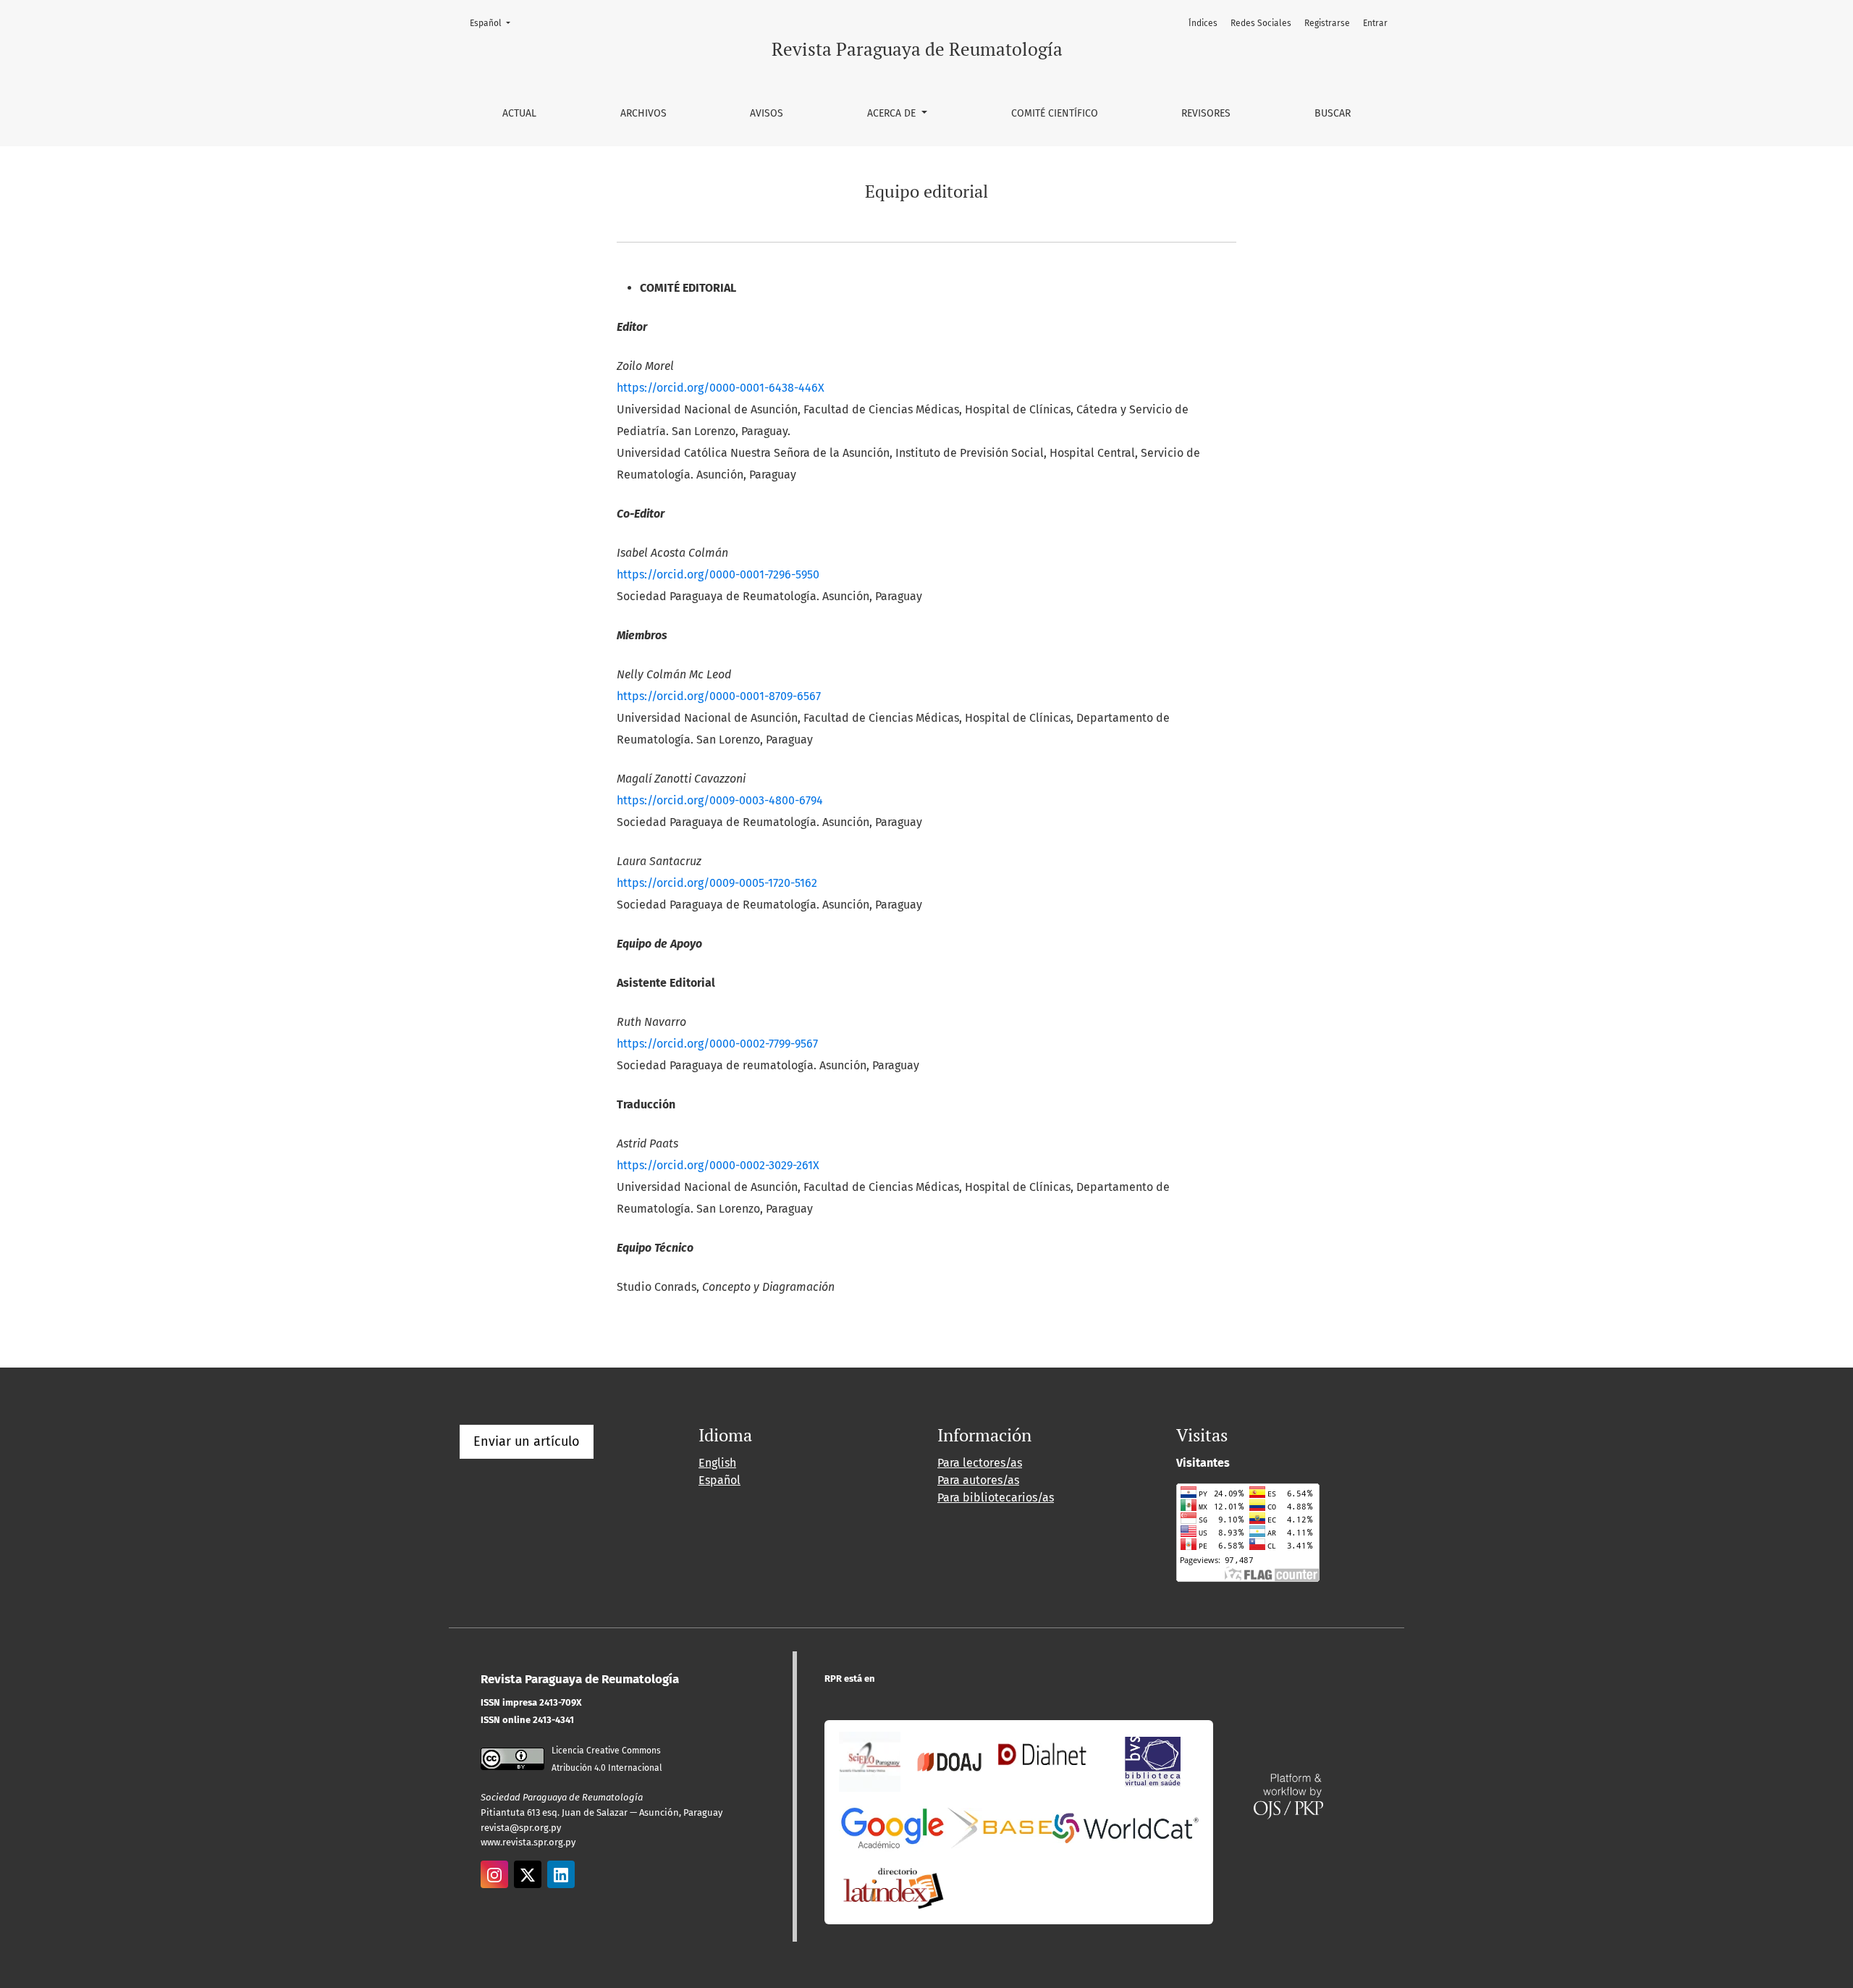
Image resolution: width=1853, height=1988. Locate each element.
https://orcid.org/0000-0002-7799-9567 (717, 1044)
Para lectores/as (980, 1463)
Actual (519, 113)
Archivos (643, 113)
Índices (1203, 23)
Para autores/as (978, 1480)
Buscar (1333, 113)
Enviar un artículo (527, 1441)
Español (494, 23)
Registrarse (1327, 23)
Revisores (1206, 113)
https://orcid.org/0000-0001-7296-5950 (718, 574)
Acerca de (893, 113)
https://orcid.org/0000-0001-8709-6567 (719, 696)
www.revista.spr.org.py (528, 1842)
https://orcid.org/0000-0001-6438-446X (721, 388)
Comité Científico (1055, 113)
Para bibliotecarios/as (996, 1498)
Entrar (1375, 23)
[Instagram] (494, 1874)
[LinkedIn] (561, 1874)
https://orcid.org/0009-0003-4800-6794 (720, 800)
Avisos (767, 113)
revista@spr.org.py (521, 1828)
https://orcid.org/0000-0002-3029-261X (718, 1165)
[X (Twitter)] (528, 1874)
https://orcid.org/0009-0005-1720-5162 (717, 883)
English (717, 1463)
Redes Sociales (1261, 23)
